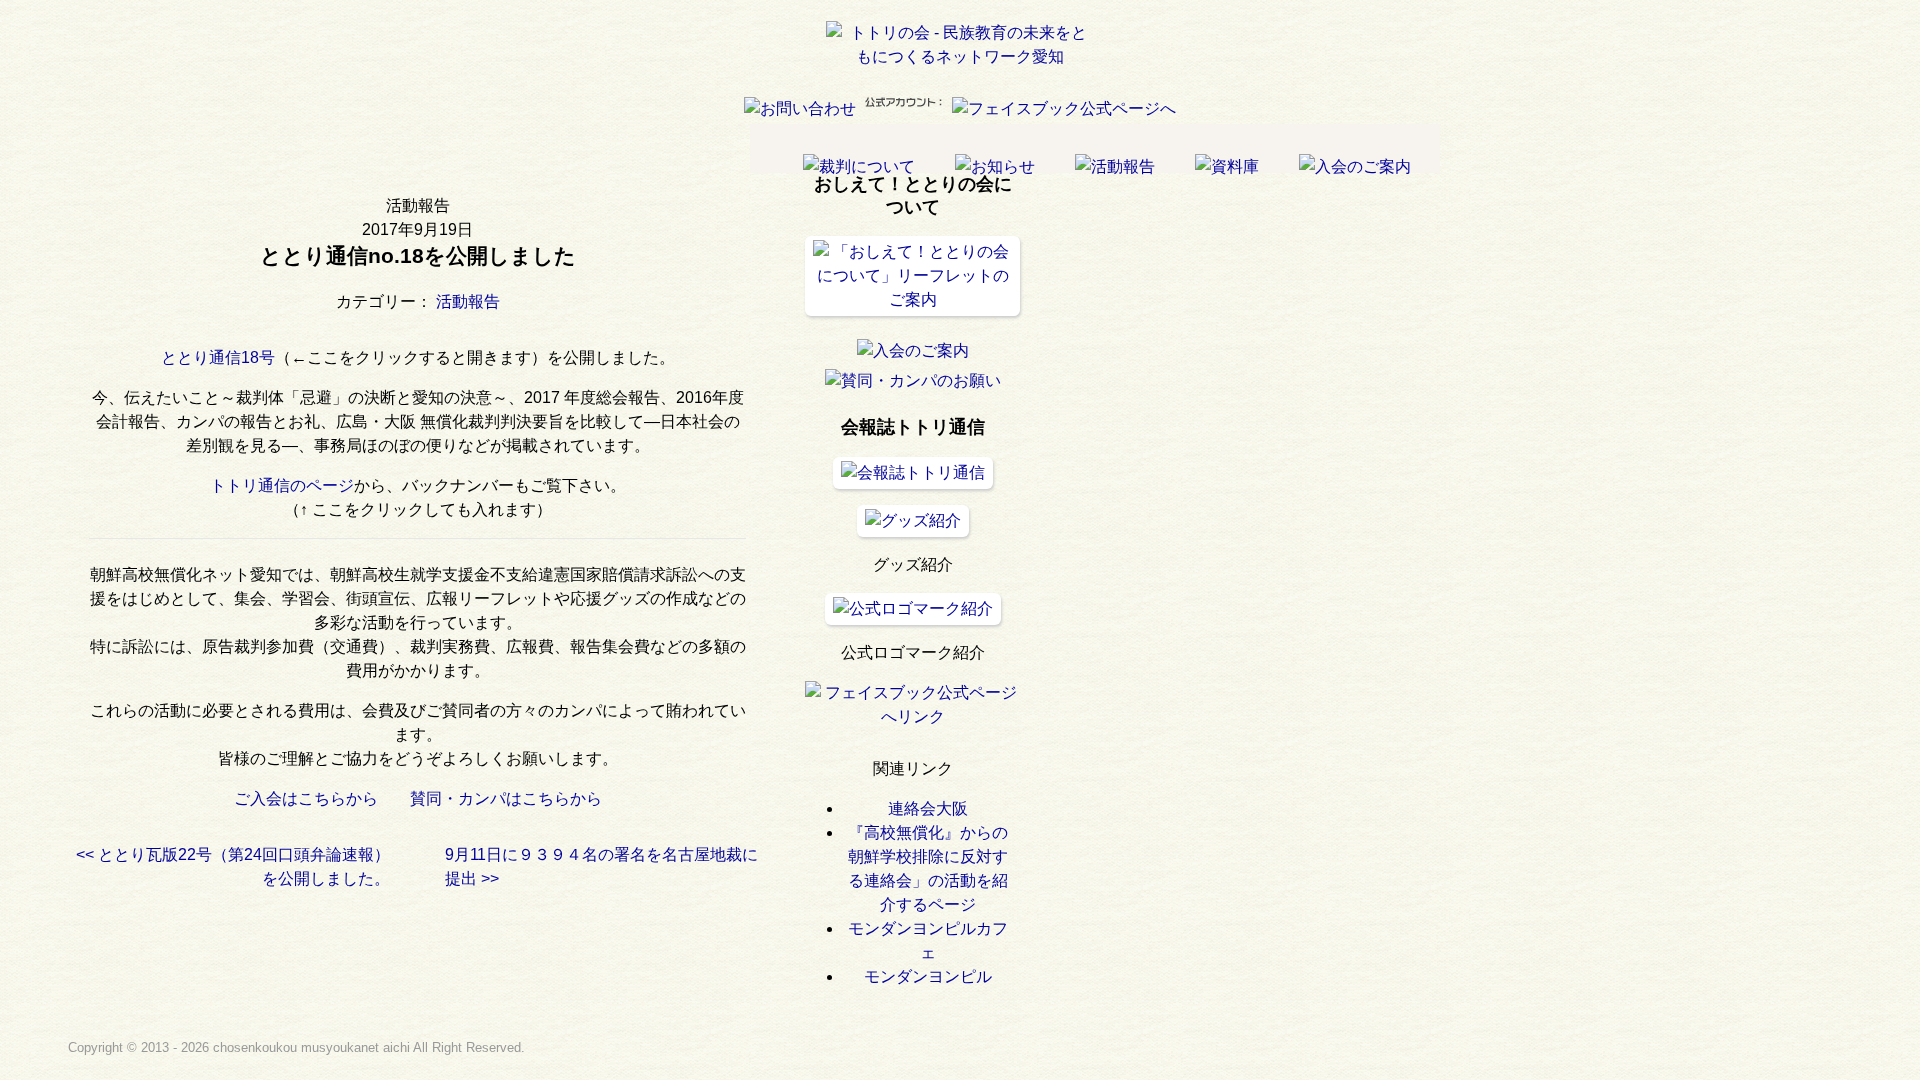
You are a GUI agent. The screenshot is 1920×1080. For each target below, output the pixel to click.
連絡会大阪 (928, 808)
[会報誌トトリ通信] (913, 472)
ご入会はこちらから (306, 798)
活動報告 (468, 301)
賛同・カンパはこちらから (514, 798)
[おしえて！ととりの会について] (912, 299)
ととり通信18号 (218, 357)
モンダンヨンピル (928, 976)
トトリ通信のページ (282, 485)
